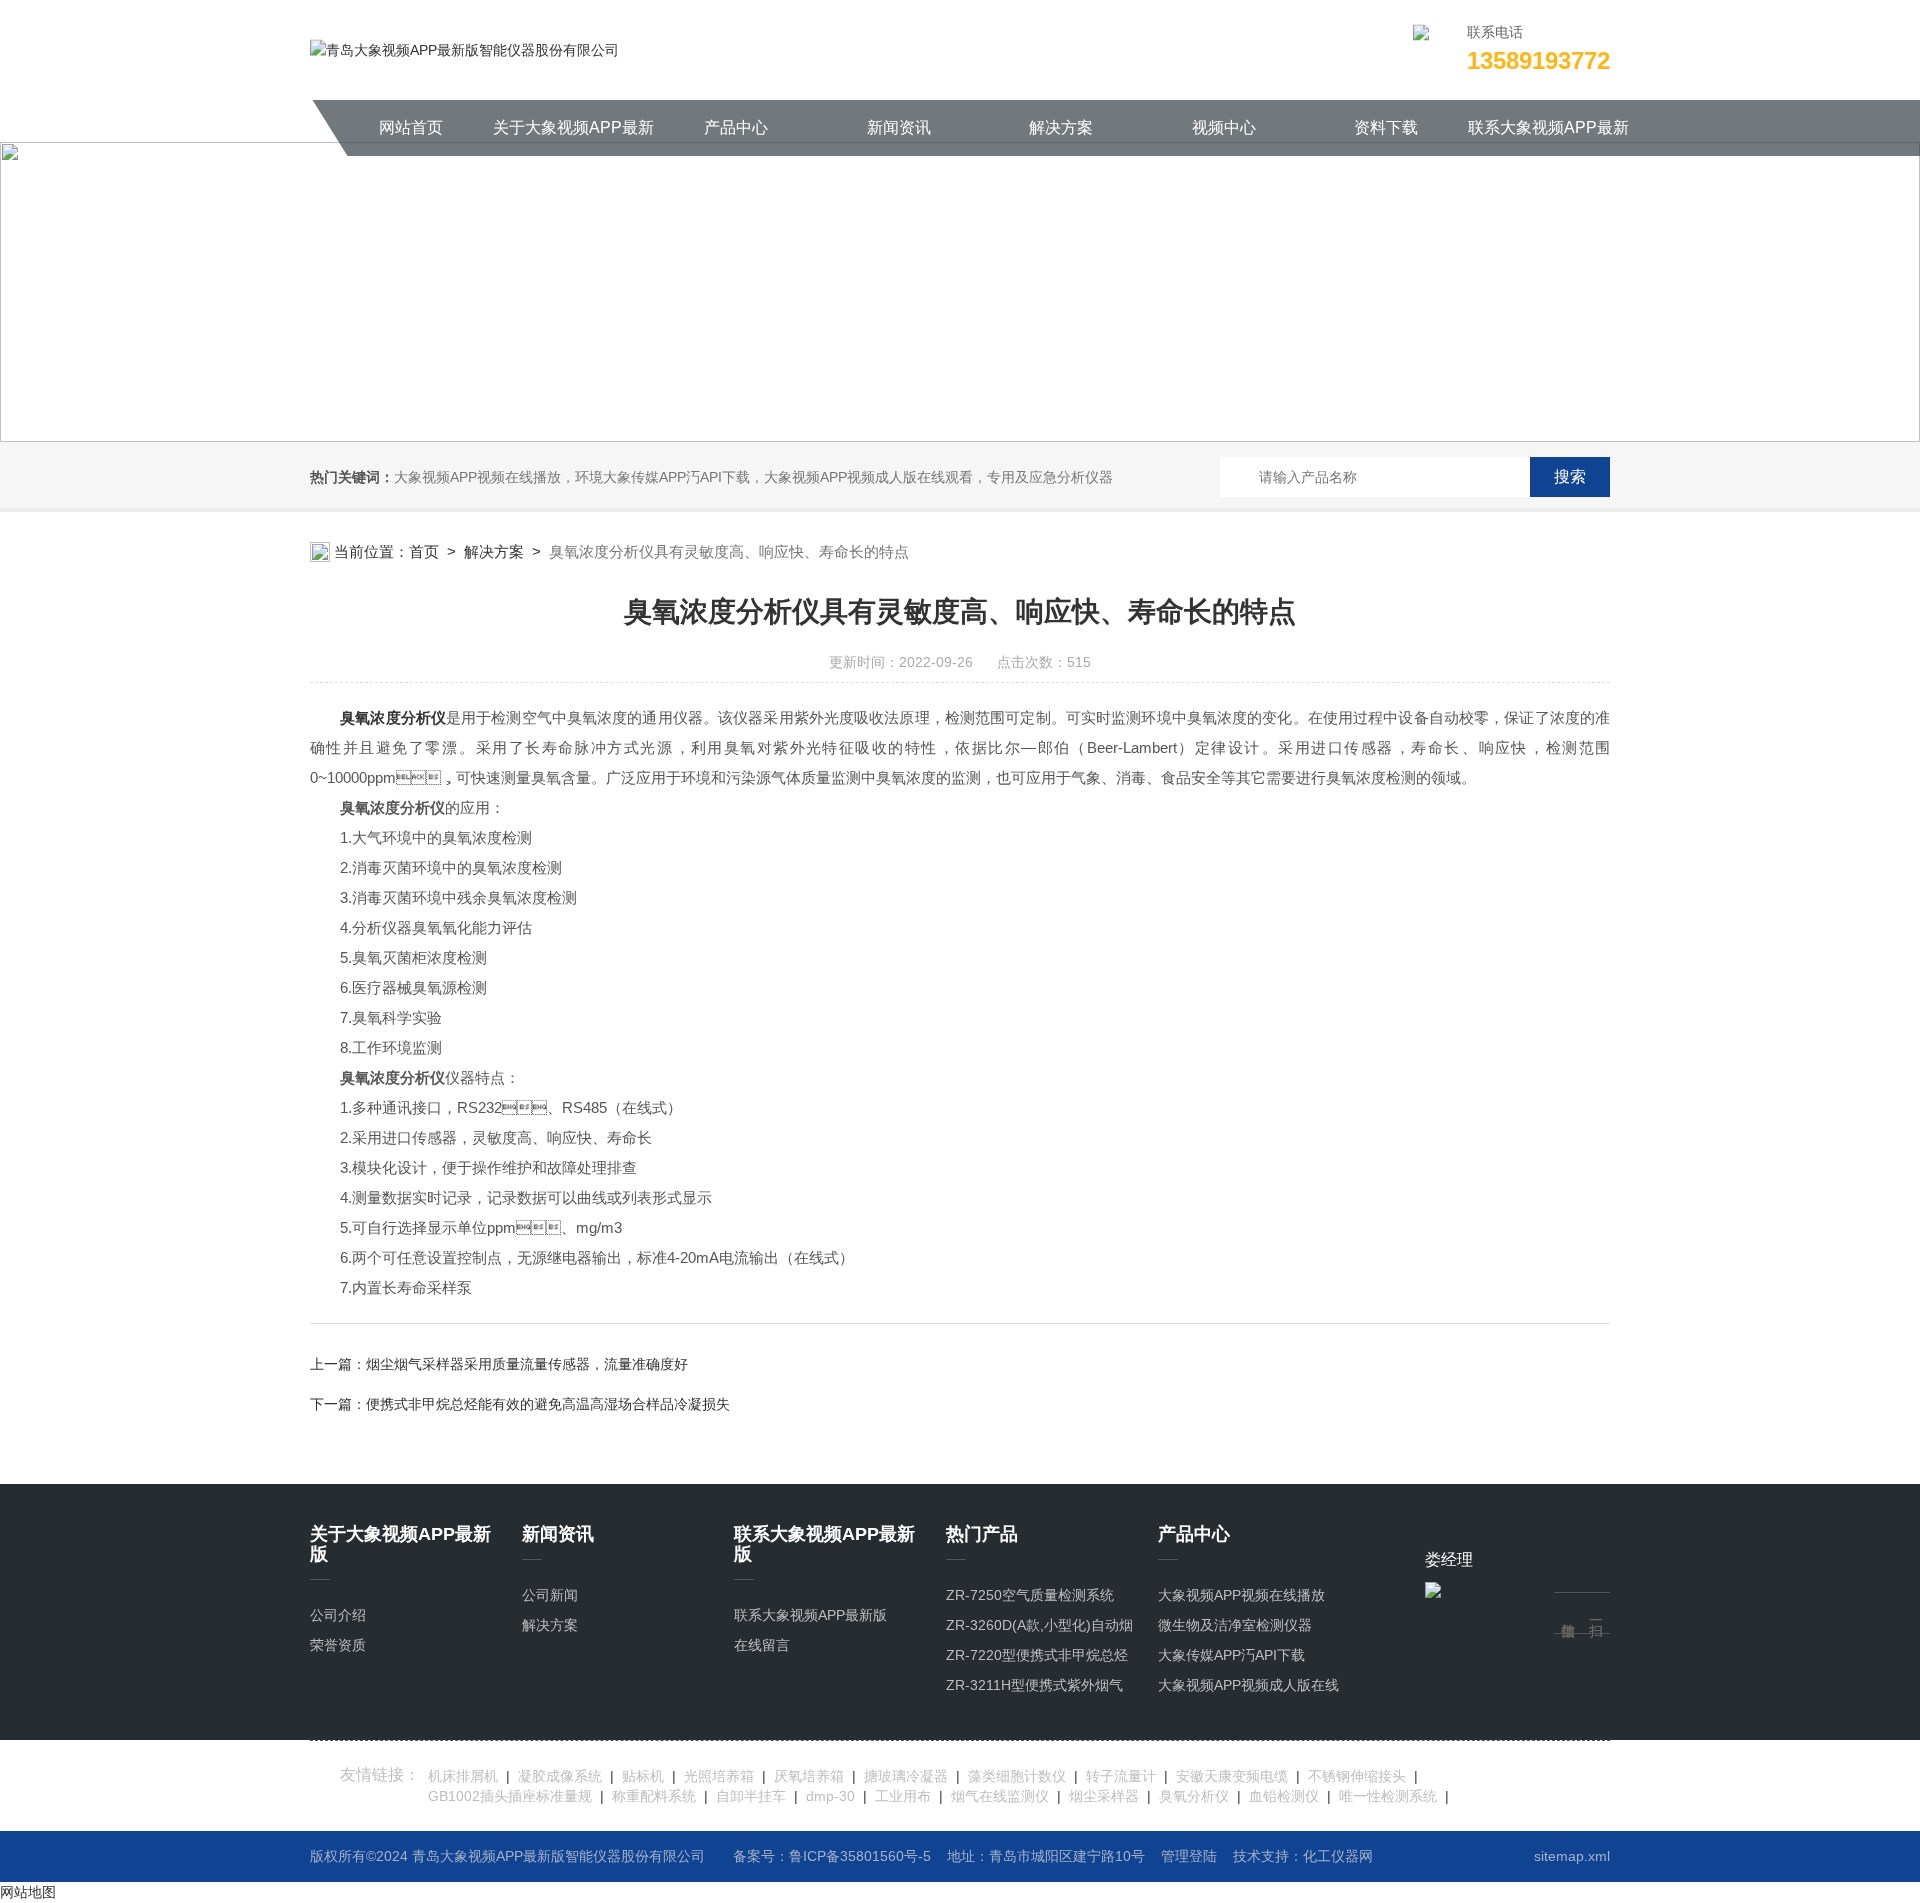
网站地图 (28, 1892)
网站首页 (411, 127)
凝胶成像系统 (560, 1776)
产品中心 (736, 127)
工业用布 (903, 1796)
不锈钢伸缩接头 (1357, 1776)
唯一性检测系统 (1388, 1796)
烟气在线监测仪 (1000, 1796)
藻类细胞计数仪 (1017, 1776)
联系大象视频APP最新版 (1548, 137)
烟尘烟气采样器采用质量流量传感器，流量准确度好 (527, 1364)
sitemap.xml (1572, 1856)
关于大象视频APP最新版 (573, 137)
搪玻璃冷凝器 (906, 1776)
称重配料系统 (654, 1796)
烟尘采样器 (1104, 1796)
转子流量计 (1121, 1776)
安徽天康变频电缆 (1232, 1776)
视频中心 (1224, 127)
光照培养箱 (719, 1776)
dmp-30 (830, 1796)
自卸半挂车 (751, 1796)
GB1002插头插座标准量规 (510, 1796)
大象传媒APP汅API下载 (1231, 1655)
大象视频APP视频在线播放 (1241, 1595)
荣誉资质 (338, 1645)
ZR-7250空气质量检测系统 (1030, 1595)
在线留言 (762, 1645)
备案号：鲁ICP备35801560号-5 (832, 1856)
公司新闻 (550, 1595)
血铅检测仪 (1284, 1796)
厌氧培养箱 (809, 1776)
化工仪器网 (1338, 1856)
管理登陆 (1189, 1856)
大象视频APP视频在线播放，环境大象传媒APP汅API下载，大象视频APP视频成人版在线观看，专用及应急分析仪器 (753, 477)
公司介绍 (338, 1615)
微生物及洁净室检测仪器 (1235, 1625)
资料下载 (1386, 127)
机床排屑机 (463, 1776)
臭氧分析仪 (1194, 1796)
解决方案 (1061, 127)
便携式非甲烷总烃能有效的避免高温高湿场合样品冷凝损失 (548, 1404)
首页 (424, 551)
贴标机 (643, 1776)
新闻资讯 (899, 127)
